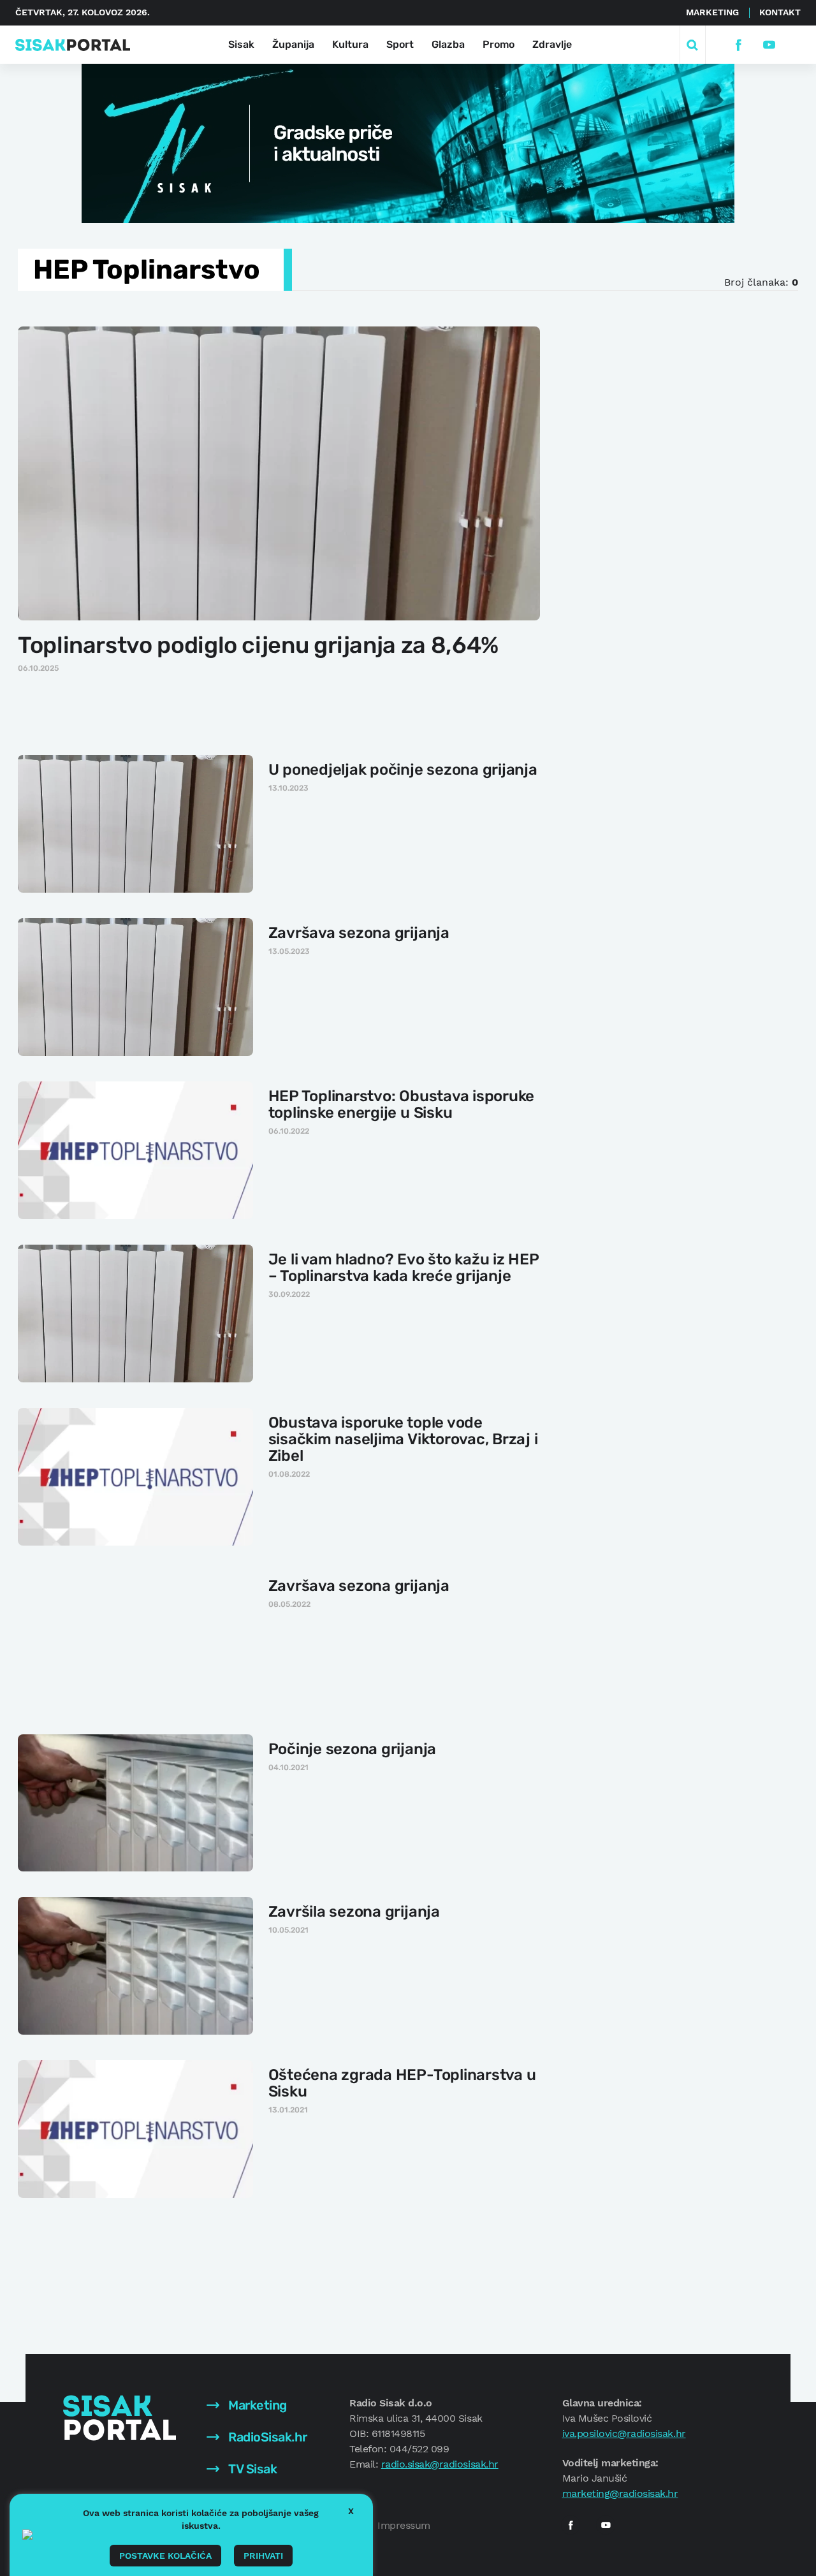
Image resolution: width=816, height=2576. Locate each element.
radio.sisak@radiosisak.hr (440, 2464)
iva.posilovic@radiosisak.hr (624, 2433)
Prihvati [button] (263, 2556)
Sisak (241, 44)
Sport (400, 44)
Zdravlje (552, 44)
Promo (499, 44)
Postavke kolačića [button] (165, 2556)
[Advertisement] (661, 516)
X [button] (351, 2511)
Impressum (404, 2525)
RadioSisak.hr (266, 2437)
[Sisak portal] (73, 45)
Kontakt (780, 12)
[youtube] (769, 45)
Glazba (448, 44)
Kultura (350, 44)
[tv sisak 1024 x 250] (408, 142)
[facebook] (738, 45)
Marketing (712, 12)
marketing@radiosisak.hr (620, 2493)
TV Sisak (251, 2469)
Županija (293, 44)
